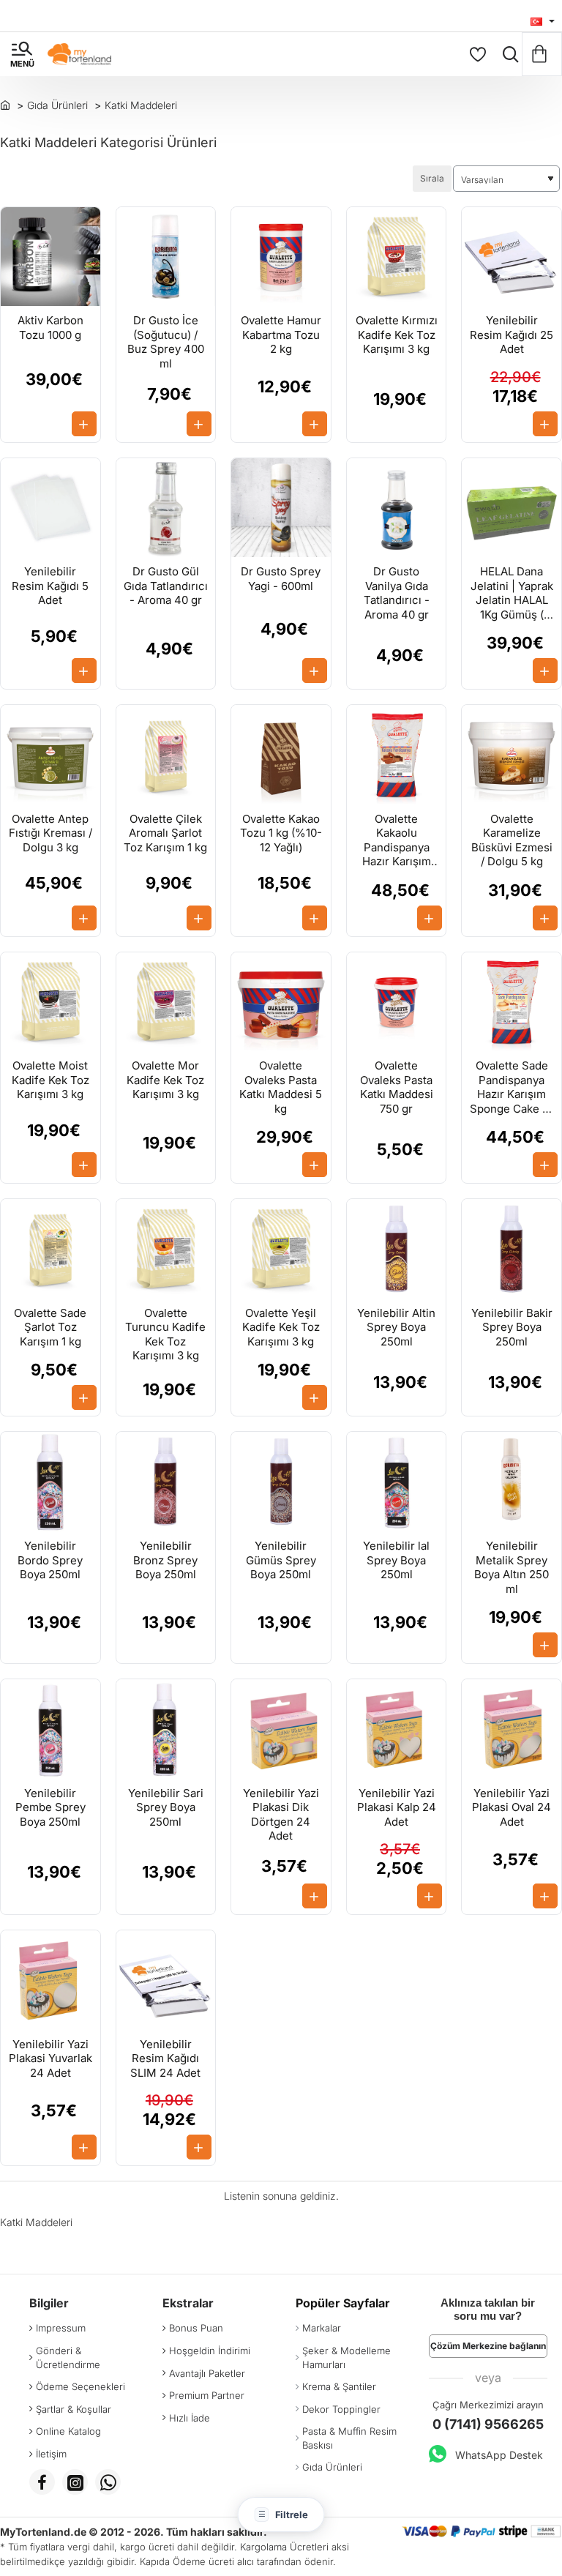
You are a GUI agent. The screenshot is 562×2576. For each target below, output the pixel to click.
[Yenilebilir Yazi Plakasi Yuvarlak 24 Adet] (50, 1980)
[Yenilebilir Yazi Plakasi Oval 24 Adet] (512, 1729)
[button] (84, 424)
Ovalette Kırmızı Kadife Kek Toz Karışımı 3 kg (397, 335)
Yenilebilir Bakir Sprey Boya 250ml (512, 1327)
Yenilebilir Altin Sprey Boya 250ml (396, 1327)
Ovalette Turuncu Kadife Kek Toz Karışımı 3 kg (165, 1334)
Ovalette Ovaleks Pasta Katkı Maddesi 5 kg (281, 1087)
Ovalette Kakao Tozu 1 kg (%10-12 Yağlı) (281, 833)
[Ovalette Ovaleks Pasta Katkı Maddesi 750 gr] (397, 1002)
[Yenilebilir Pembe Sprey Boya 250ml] (50, 1729)
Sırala (432, 178)
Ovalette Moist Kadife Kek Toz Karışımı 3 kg (50, 1080)
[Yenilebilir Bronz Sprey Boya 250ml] (166, 1482)
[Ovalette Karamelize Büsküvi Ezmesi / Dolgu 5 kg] (512, 755)
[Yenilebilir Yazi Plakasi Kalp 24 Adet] (397, 1729)
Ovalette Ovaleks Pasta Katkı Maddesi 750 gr (397, 1087)
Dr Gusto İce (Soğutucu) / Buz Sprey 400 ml (166, 342)
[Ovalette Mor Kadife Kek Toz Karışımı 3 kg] (166, 1002)
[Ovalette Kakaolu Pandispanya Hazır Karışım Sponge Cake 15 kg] (397, 755)
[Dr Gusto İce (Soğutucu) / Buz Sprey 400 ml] (166, 257)
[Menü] (22, 54)
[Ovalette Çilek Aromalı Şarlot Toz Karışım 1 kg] (166, 755)
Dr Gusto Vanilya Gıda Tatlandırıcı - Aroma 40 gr (397, 593)
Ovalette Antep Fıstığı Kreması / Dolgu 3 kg (50, 833)
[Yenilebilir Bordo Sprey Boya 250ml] (50, 1482)
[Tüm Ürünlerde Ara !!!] (507, 54)
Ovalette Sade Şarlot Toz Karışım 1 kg (50, 1327)
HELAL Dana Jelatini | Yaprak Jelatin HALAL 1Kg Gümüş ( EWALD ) (512, 593)
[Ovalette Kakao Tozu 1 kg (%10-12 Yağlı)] (281, 755)
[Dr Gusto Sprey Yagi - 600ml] (281, 508)
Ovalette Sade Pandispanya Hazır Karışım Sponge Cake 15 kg (512, 1087)
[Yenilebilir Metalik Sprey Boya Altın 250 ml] (512, 1482)
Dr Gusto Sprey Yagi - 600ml (281, 579)
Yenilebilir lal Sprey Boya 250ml (396, 1560)
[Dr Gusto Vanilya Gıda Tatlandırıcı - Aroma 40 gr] (397, 508)
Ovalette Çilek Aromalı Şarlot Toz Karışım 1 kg (165, 833)
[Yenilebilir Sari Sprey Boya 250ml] (166, 1729)
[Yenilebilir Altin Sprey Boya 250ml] (397, 1249)
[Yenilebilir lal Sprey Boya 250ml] (397, 1482)
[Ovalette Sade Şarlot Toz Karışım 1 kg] (50, 1249)
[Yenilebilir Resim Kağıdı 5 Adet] (50, 508)
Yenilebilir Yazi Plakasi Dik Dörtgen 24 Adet (281, 1815)
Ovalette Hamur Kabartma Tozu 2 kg (281, 335)
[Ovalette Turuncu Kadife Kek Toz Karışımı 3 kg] (166, 1249)
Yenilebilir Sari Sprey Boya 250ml (166, 1807)
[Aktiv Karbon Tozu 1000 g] (50, 257)
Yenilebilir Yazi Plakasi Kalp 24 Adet (397, 1807)
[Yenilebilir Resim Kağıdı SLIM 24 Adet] (166, 1980)
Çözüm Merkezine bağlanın (488, 2346)
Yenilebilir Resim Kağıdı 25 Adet (512, 335)
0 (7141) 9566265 (488, 2424)
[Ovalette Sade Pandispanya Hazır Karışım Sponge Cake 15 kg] (512, 1002)
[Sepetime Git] (542, 54)
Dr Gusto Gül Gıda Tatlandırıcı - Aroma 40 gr (166, 586)
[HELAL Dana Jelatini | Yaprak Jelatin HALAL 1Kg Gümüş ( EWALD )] (512, 508)
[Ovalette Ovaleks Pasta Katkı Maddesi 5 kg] (281, 1002)
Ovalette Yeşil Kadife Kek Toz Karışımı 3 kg (281, 1327)
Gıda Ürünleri (57, 105)
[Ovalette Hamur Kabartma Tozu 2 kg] (281, 257)
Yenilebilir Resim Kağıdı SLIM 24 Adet (165, 2058)
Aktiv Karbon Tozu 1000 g (50, 328)
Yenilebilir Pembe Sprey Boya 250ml (50, 1807)
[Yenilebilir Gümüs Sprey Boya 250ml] (281, 1482)
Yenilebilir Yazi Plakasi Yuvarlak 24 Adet (50, 2058)
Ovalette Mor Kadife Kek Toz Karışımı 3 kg (165, 1080)
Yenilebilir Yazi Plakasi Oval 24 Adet (512, 1807)
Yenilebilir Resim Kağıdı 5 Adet (50, 586)
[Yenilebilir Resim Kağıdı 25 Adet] (512, 257)
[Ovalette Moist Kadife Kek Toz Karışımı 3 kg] (50, 1002)
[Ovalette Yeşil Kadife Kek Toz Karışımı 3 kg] (281, 1249)
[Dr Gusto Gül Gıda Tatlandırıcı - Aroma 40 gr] (166, 508)
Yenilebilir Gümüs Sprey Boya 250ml (281, 1560)
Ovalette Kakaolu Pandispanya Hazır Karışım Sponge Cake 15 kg (397, 841)
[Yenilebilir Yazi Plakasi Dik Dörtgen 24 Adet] (281, 1729)
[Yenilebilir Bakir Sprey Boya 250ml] (512, 1249)
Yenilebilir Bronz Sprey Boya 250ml (165, 1560)
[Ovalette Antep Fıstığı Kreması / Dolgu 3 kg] (50, 755)
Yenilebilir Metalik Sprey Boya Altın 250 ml (512, 1567)
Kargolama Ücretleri (284, 2547)
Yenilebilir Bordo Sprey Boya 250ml (50, 1560)
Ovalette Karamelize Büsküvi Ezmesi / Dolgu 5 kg (512, 840)
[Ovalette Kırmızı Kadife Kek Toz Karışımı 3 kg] (397, 257)
